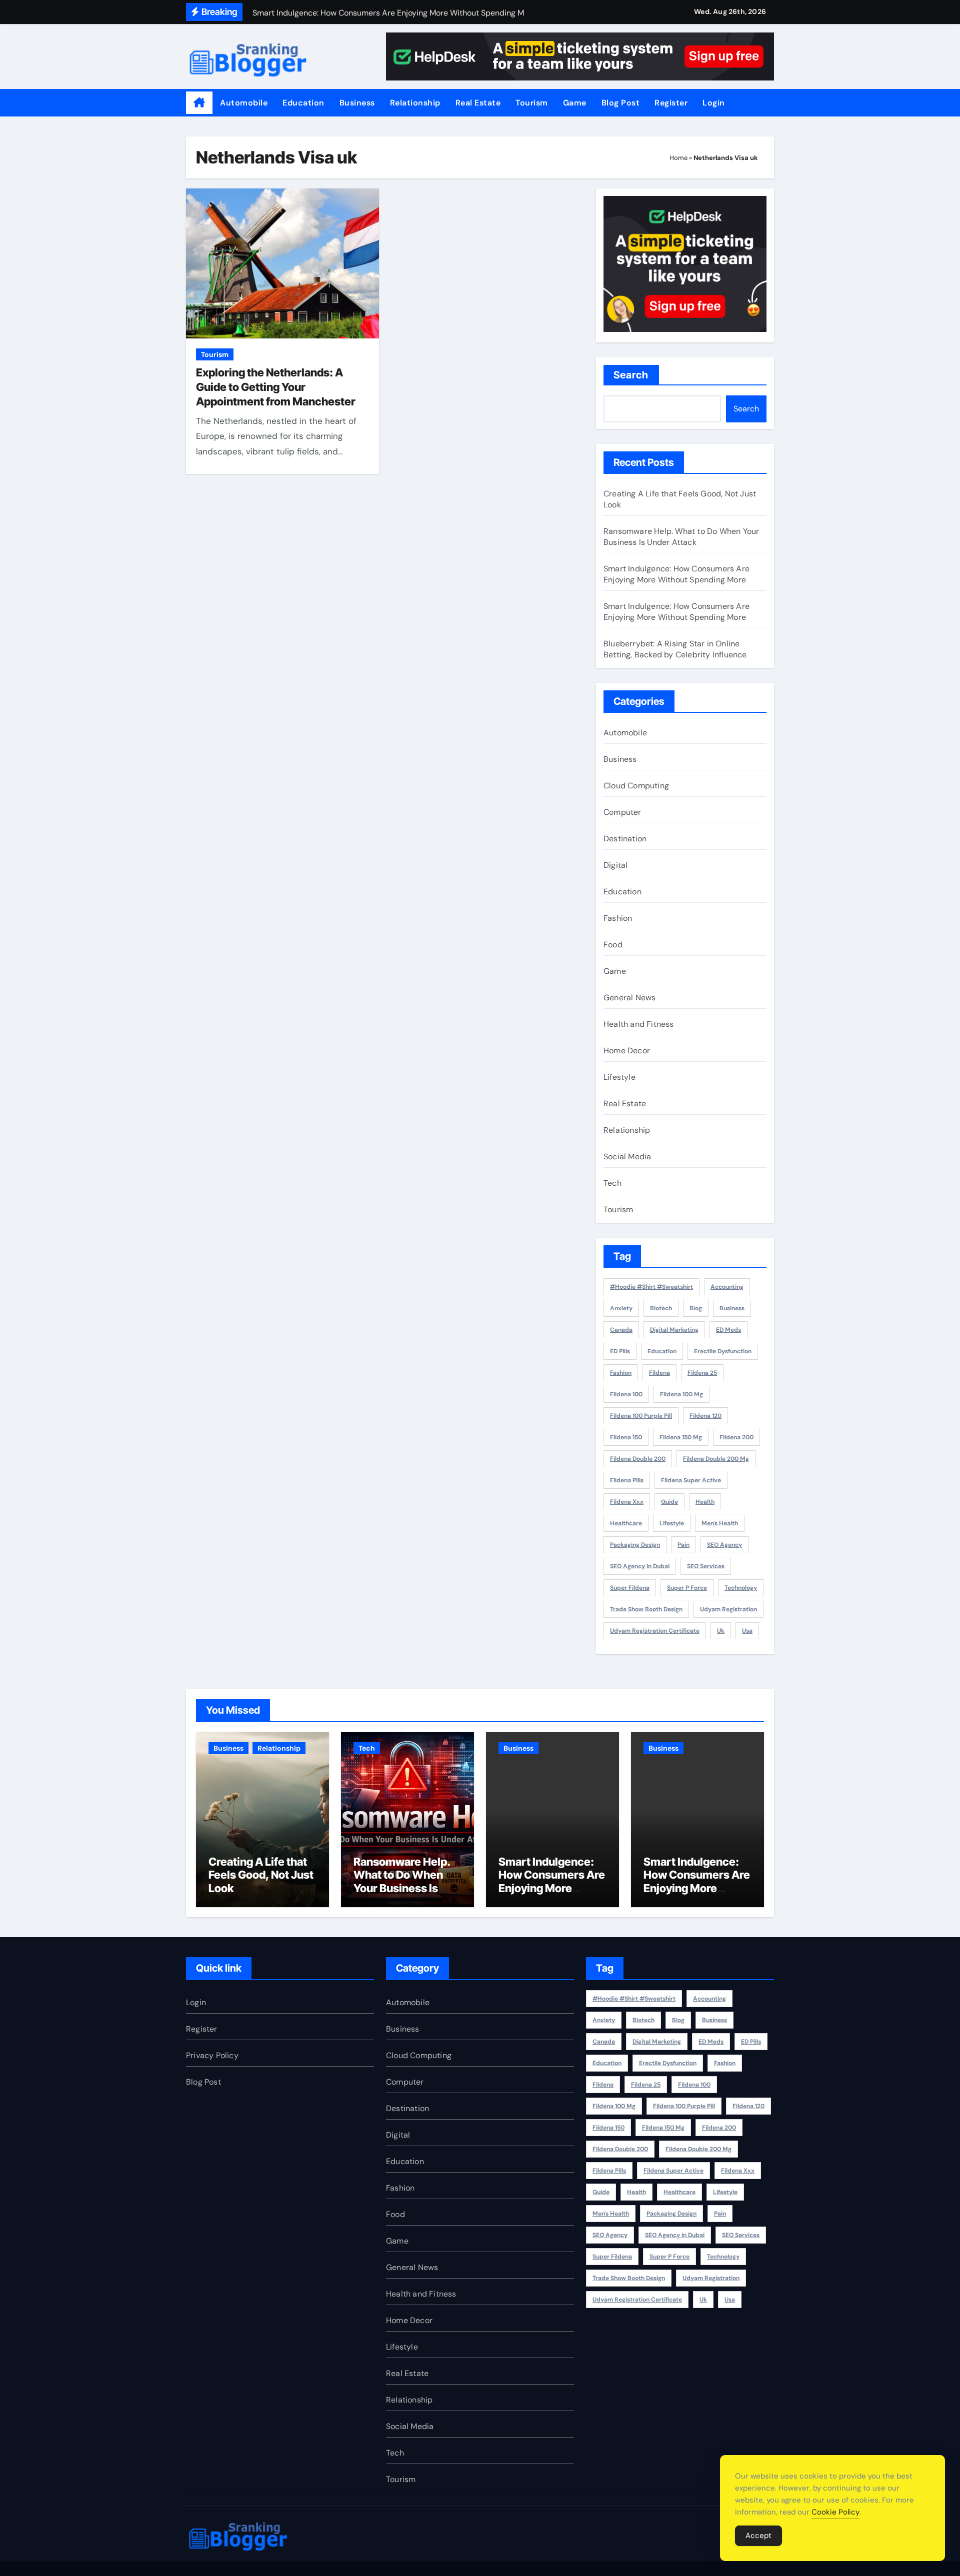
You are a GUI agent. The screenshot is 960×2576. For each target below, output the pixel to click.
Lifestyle (619, 1077)
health (705, 1502)
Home (678, 158)
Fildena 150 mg (681, 1437)
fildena (659, 1373)
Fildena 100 (626, 1394)
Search (631, 375)
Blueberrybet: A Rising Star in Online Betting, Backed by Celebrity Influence (675, 649)
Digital (615, 865)
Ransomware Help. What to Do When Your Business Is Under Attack (681, 537)
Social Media (627, 1157)
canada (621, 1330)
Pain (683, 1545)
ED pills (620, 1351)
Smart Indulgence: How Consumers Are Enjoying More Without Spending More (676, 574)
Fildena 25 (702, 1373)
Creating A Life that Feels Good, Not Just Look (261, 1875)
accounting (727, 1287)
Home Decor (627, 1051)
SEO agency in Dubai (640, 1566)
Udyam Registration (728, 1609)
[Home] (199, 103)
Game (575, 103)
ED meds (728, 1330)
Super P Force (687, 1588)
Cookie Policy (835, 2512)
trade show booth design (646, 1609)
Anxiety (621, 1308)
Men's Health (720, 1523)
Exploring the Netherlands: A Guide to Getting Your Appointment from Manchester (276, 387)
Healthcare (626, 1523)
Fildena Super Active (691, 1480)
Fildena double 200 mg (716, 1459)
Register (671, 103)
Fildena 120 (705, 1416)
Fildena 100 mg (681, 1394)
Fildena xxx (627, 1502)
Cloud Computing (636, 786)
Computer (622, 812)
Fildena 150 (626, 1437)
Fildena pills (627, 1480)
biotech (661, 1308)
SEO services (706, 1566)
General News (629, 998)
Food (613, 945)
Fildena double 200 (638, 1459)
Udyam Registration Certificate (655, 1631)
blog (696, 1308)
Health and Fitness (639, 1024)
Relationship (415, 103)
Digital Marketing (674, 1330)
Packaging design (635, 1545)
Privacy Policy (212, 2055)
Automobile (244, 103)
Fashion (618, 918)
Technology (741, 1588)
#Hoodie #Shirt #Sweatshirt (651, 1287)
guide (669, 1502)
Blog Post (621, 103)
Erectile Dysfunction (723, 1351)
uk (721, 1631)
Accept (758, 2536)
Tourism (532, 103)
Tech (612, 1183)
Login (714, 103)
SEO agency (724, 1545)
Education (303, 103)
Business (357, 103)
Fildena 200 (736, 1437)
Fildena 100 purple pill (641, 1416)
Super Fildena (630, 1588)
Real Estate (478, 103)
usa (747, 1631)
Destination (625, 839)
